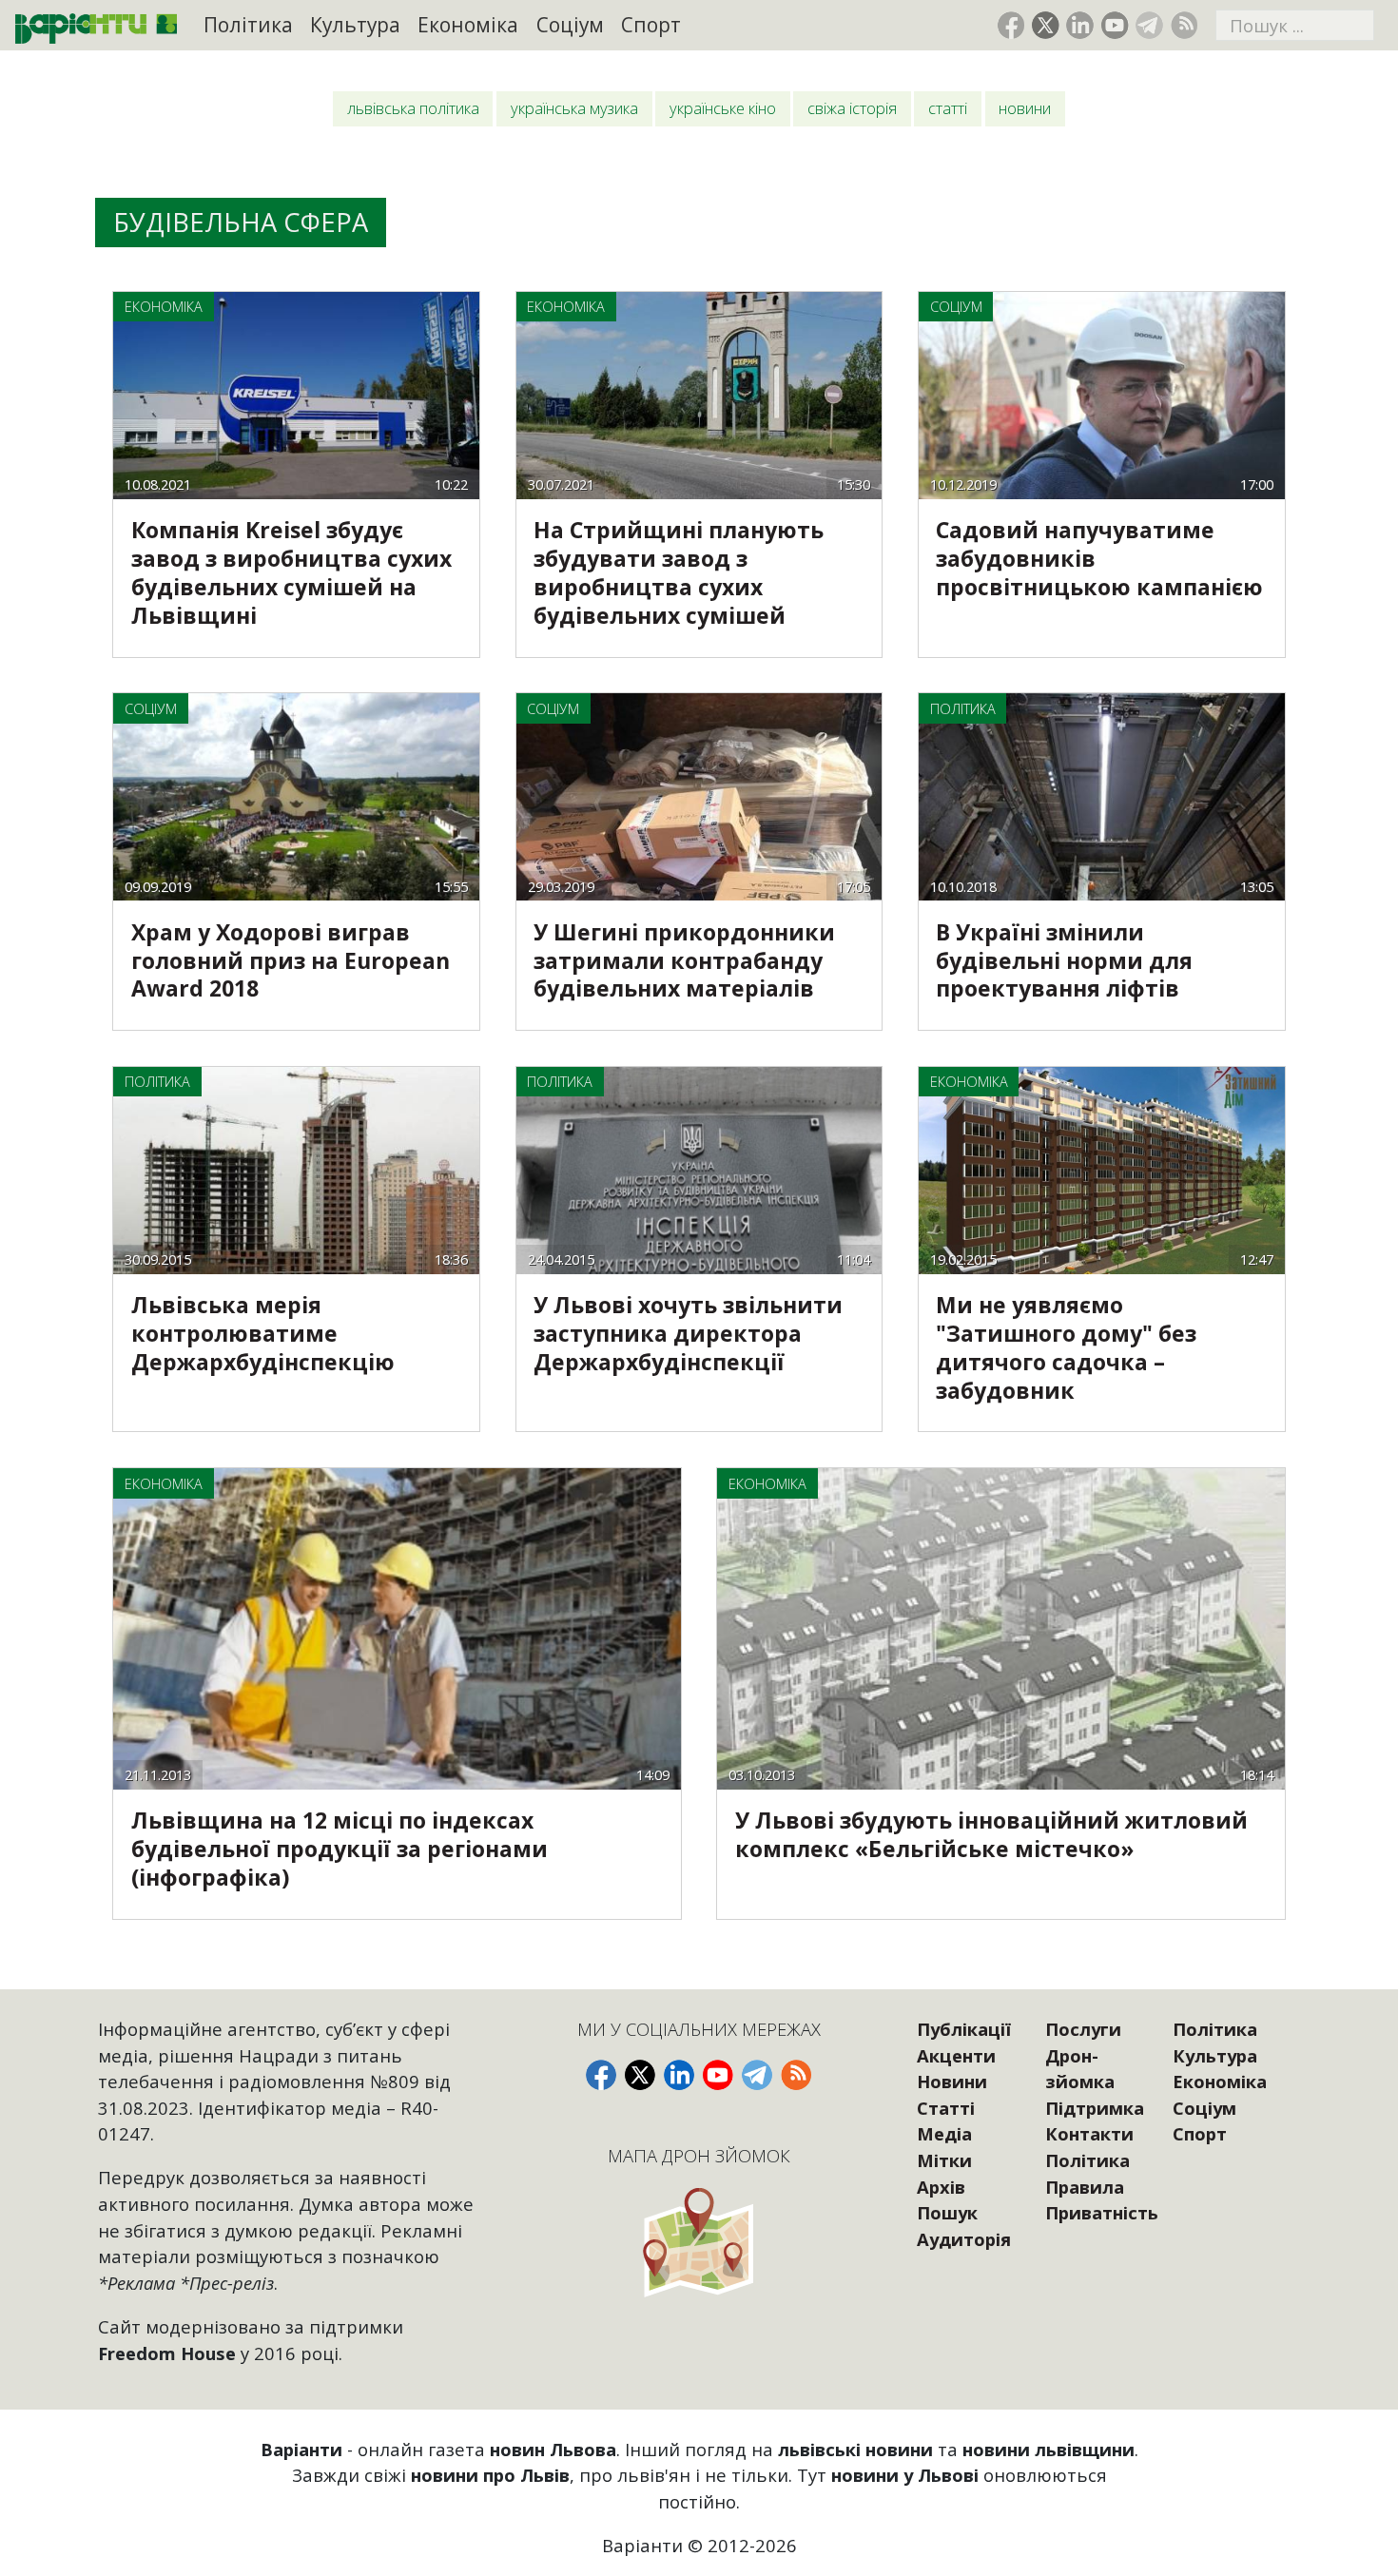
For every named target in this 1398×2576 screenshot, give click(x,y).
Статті (948, 108)
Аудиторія (964, 2239)
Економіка (468, 25)
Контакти (1089, 2133)
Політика (248, 25)
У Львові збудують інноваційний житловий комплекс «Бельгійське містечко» (991, 1834)
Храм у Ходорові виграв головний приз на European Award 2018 (291, 960)
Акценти (956, 2055)
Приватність (1102, 2212)
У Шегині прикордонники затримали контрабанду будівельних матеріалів (684, 960)
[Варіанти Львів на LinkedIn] (1080, 25)
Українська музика (574, 108)
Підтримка (1095, 2108)
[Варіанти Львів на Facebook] (1011, 25)
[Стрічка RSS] (1184, 25)
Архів (941, 2187)
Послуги (1083, 2029)
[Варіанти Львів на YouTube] (1115, 25)
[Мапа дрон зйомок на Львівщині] (699, 2242)
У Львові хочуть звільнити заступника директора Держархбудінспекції (688, 1333)
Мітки (944, 2160)
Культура (355, 25)
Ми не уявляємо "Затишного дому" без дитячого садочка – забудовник (1066, 1347)
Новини (1025, 108)
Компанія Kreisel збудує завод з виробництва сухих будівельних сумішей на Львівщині (291, 572)
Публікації (964, 2029)
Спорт (651, 25)
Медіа (944, 2133)
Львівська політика (413, 108)
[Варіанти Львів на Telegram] (1149, 25)
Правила (1085, 2187)
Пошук (947, 2212)
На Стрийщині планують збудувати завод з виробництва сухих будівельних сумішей (679, 572)
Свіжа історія (852, 108)
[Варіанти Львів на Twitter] (1046, 25)
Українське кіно (723, 108)
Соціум (570, 25)
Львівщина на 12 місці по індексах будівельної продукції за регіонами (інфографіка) (340, 1849)
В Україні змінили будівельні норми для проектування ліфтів (1064, 960)
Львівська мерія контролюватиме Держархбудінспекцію (263, 1333)
